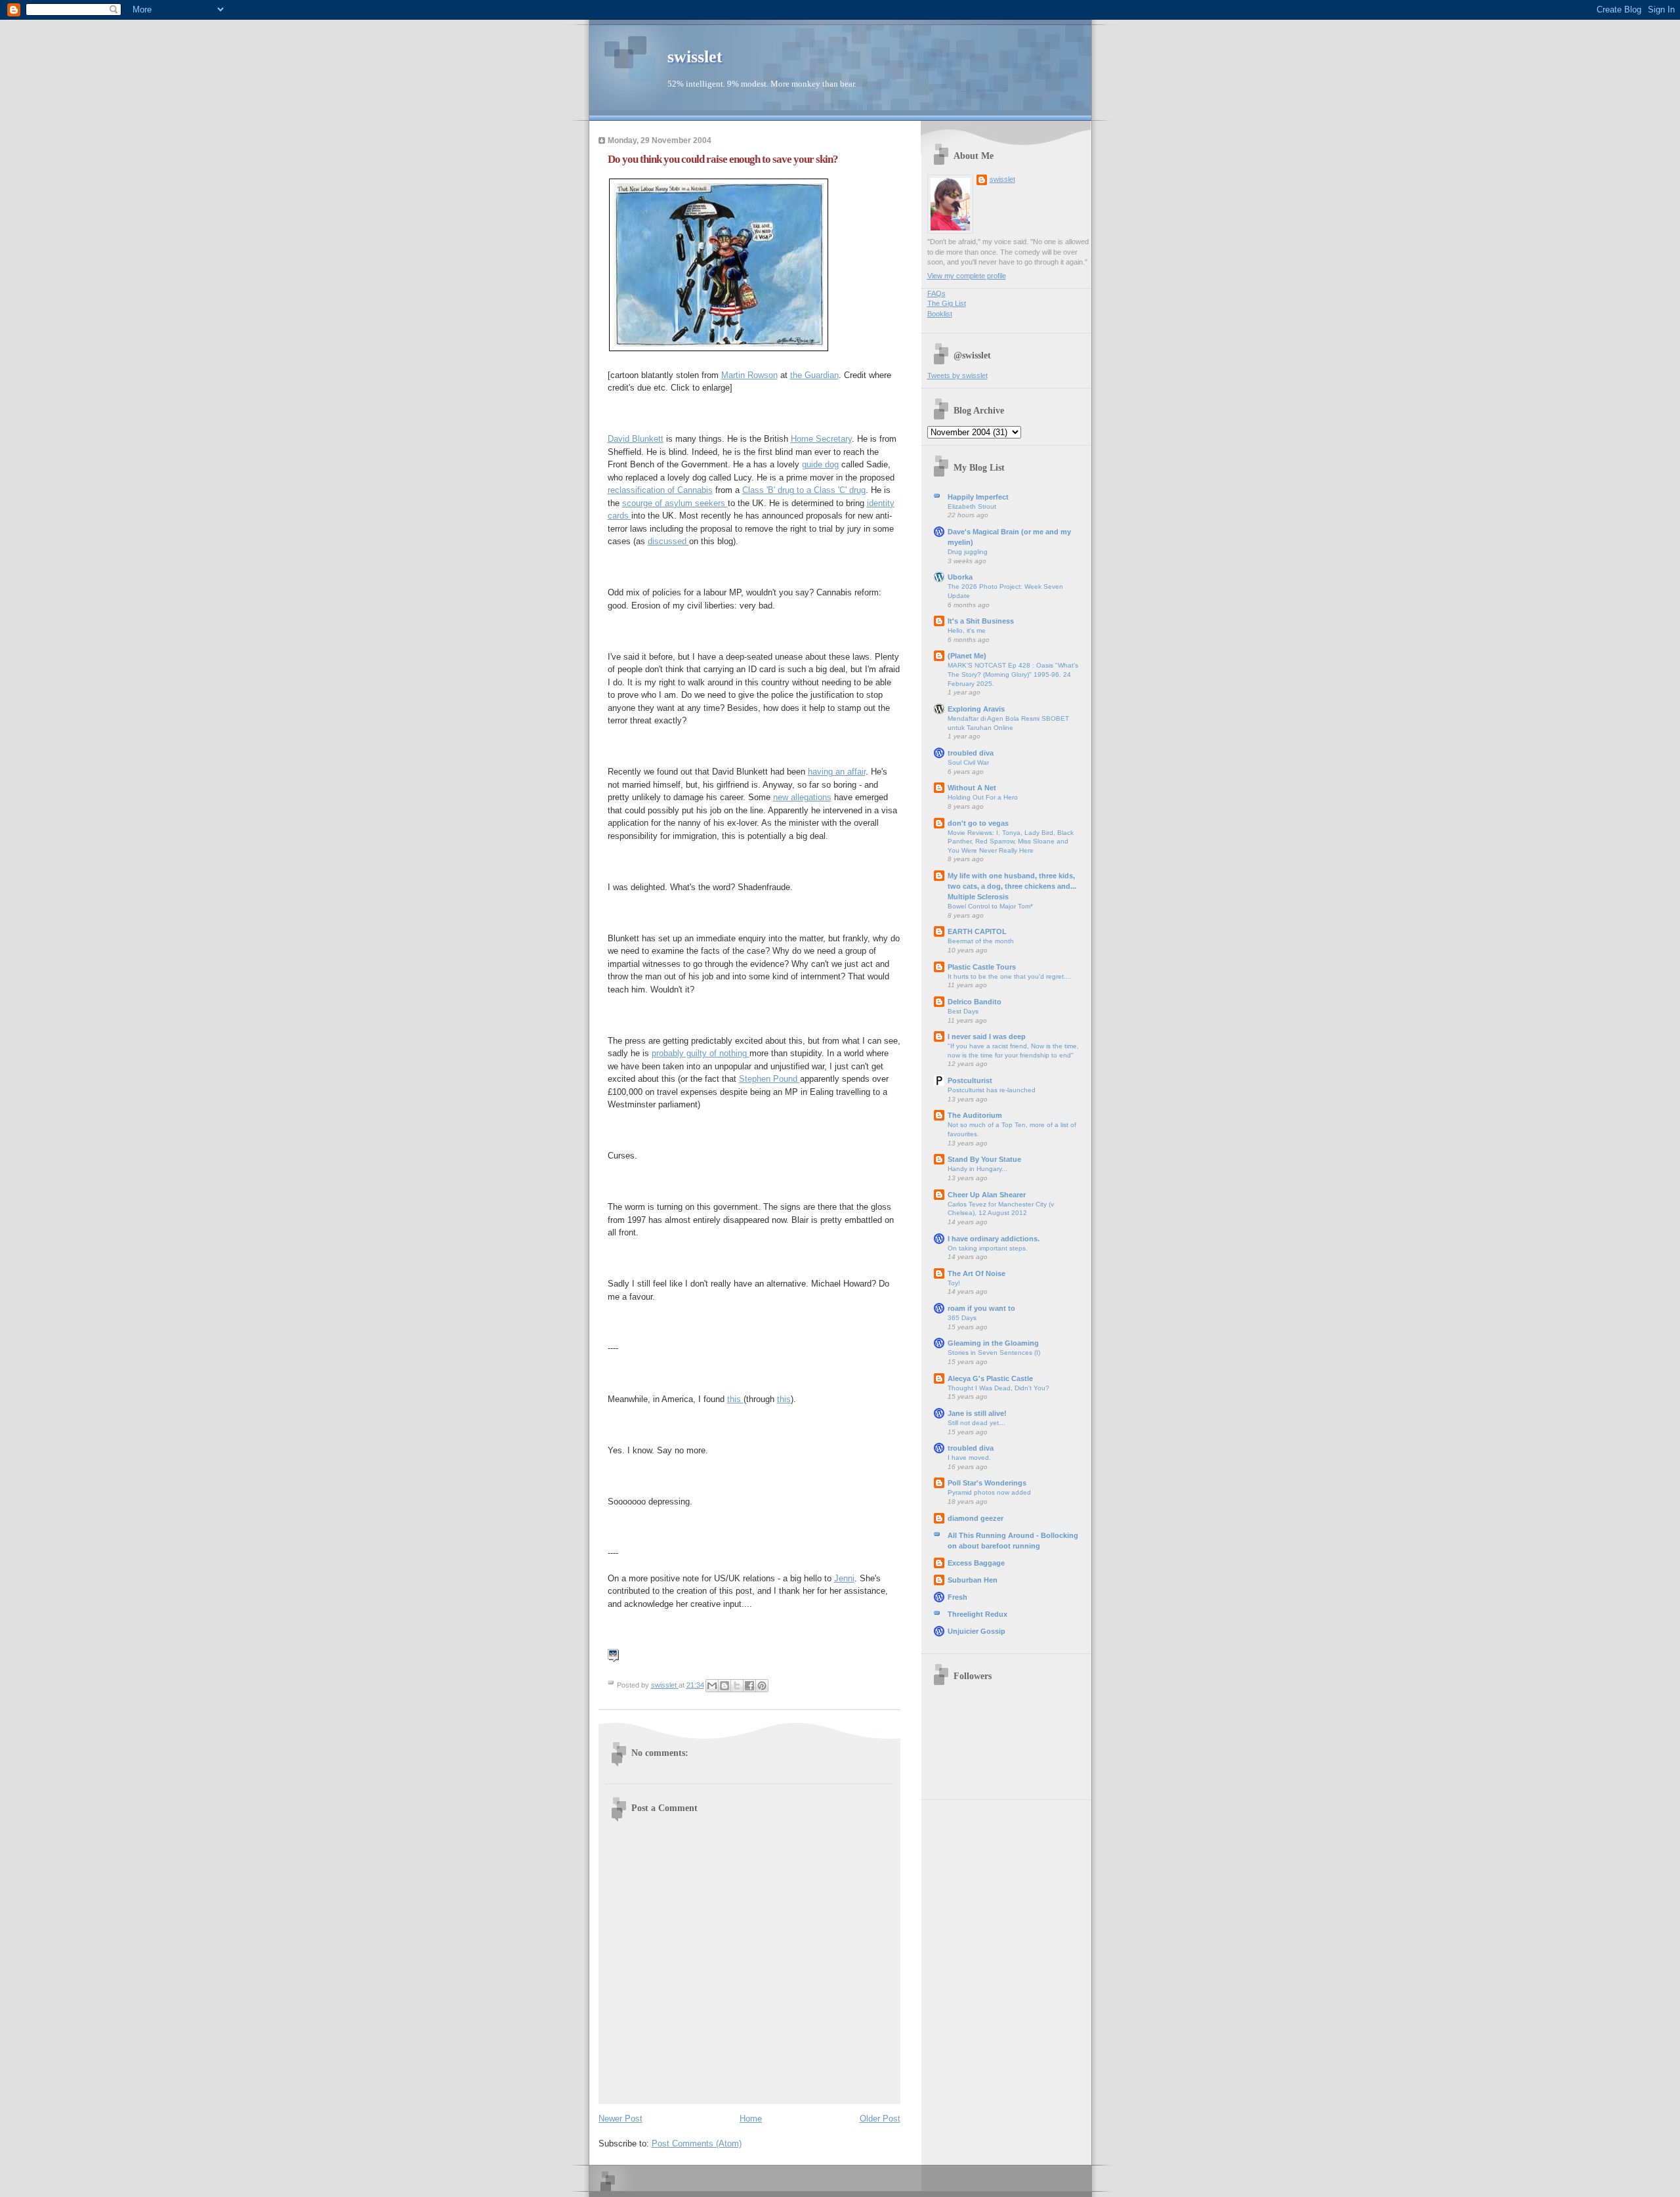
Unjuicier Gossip (976, 1631)
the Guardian (814, 375)
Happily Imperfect (978, 497)
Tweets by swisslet (957, 375)
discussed (668, 541)
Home (751, 2119)
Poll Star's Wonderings (987, 1483)
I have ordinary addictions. (994, 1239)
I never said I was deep (987, 1036)
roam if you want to (981, 1308)
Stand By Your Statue (984, 1159)
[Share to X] (737, 1686)
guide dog (820, 464)
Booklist (940, 314)
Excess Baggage (976, 1563)
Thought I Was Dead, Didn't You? (998, 1388)
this (735, 1399)
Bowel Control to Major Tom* (990, 906)
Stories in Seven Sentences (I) (994, 1353)
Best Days (963, 1011)
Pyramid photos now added (989, 1492)
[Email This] (712, 1686)
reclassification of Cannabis (660, 490)
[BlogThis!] (724, 1686)
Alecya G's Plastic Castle (990, 1378)
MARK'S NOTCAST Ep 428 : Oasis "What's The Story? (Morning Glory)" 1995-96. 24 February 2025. (1013, 674)
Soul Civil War (968, 762)
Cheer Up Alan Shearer (987, 1195)
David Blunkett (636, 439)
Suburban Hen (973, 1580)
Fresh (957, 1597)
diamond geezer (976, 1518)
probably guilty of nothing (701, 1053)
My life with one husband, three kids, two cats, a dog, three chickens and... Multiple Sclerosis (1012, 886)
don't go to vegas (978, 823)
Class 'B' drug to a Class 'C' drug (804, 490)
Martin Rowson (749, 375)
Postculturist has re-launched (992, 1090)
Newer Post (620, 2119)
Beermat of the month (981, 941)
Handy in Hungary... (977, 1169)
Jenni (844, 1578)
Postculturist (970, 1080)
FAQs (936, 293)
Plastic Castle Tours (982, 967)
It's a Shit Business (981, 621)
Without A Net (972, 788)
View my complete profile (967, 276)
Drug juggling (968, 552)
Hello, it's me (967, 630)
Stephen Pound (769, 1079)
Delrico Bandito (975, 1002)
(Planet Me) (967, 656)
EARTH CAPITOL (977, 931)
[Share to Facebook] (749, 1686)
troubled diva (971, 753)
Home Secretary (821, 439)
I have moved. (969, 1458)
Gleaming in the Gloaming (993, 1343)
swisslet (695, 57)
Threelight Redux (977, 1614)
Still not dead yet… (976, 1423)
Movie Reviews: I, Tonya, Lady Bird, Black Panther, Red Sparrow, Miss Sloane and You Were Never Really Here (1011, 842)
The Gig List (947, 303)
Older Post (880, 2119)
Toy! (954, 1283)
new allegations (802, 797)
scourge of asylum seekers (675, 503)
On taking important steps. (988, 1248)
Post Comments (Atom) (697, 2144)
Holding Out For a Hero (983, 797)
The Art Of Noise (976, 1273)
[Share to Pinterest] (762, 1686)
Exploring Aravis (976, 709)
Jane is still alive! (977, 1413)
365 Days (962, 1318)
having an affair (837, 772)
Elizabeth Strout (972, 506)
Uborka (960, 577)
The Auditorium (975, 1115)
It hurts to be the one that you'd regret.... (1010, 976)
